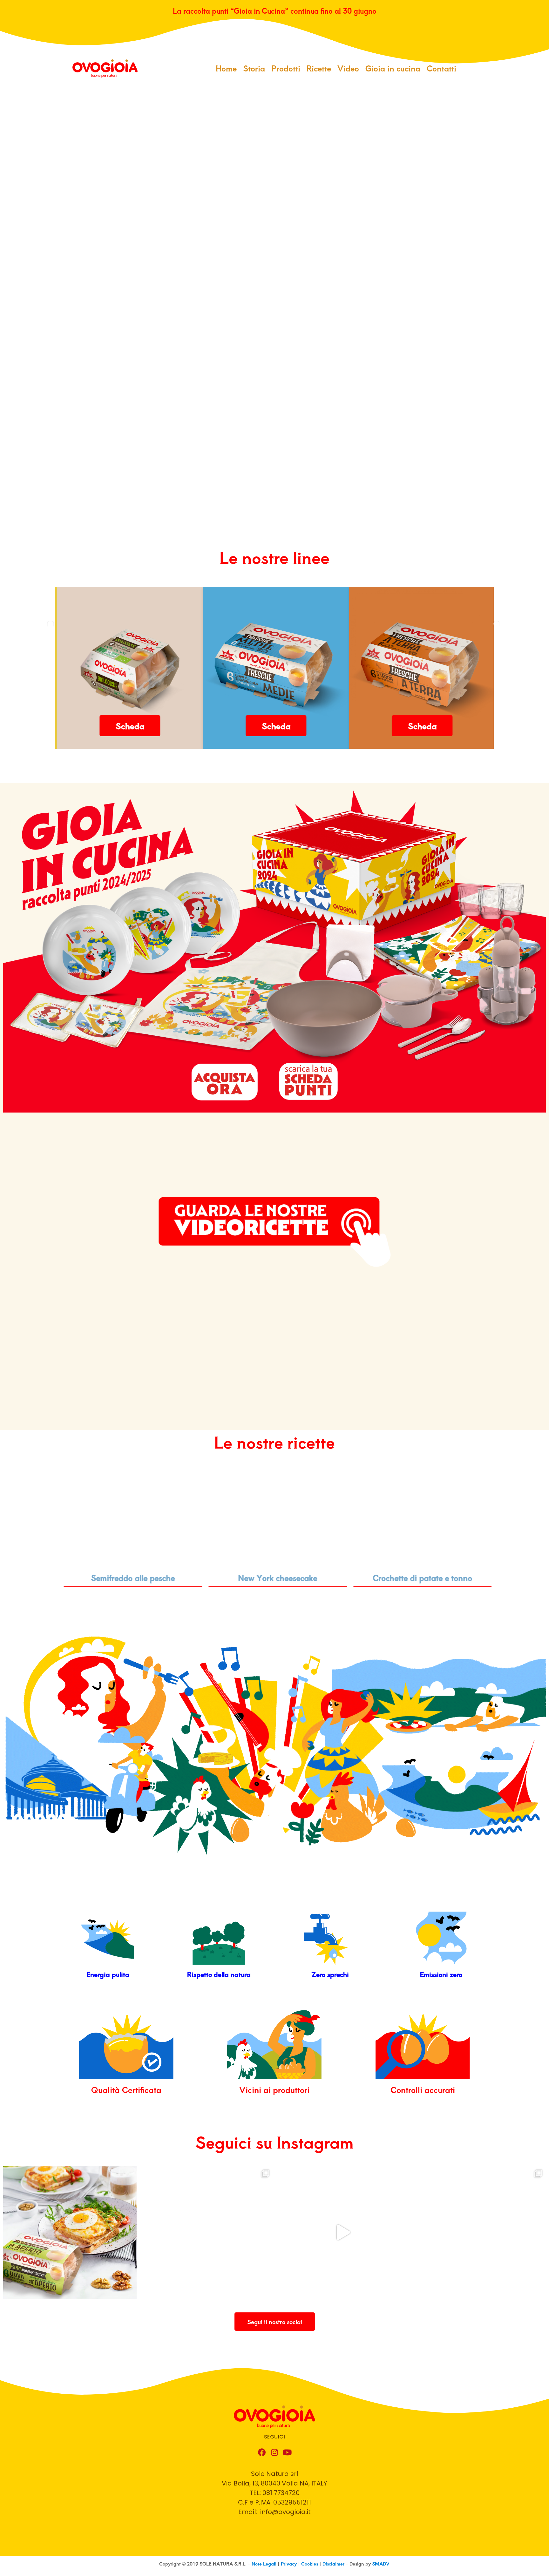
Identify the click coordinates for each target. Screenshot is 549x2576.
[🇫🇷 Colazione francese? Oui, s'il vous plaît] (70, 2233)
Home (226, 68)
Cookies (310, 2564)
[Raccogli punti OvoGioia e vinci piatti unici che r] (207, 2233)
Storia (254, 68)
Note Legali (265, 2564)
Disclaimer (333, 2564)
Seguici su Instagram (274, 2142)
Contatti (441, 68)
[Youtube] (287, 2452)
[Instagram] (274, 2452)
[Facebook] (262, 2452)
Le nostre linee (274, 557)
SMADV (381, 2564)
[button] (275, 2322)
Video (348, 68)
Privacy (289, 2564)
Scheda (129, 726)
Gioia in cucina (393, 68)
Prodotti (286, 68)
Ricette (319, 68)
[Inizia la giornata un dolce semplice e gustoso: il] (479, 2233)
